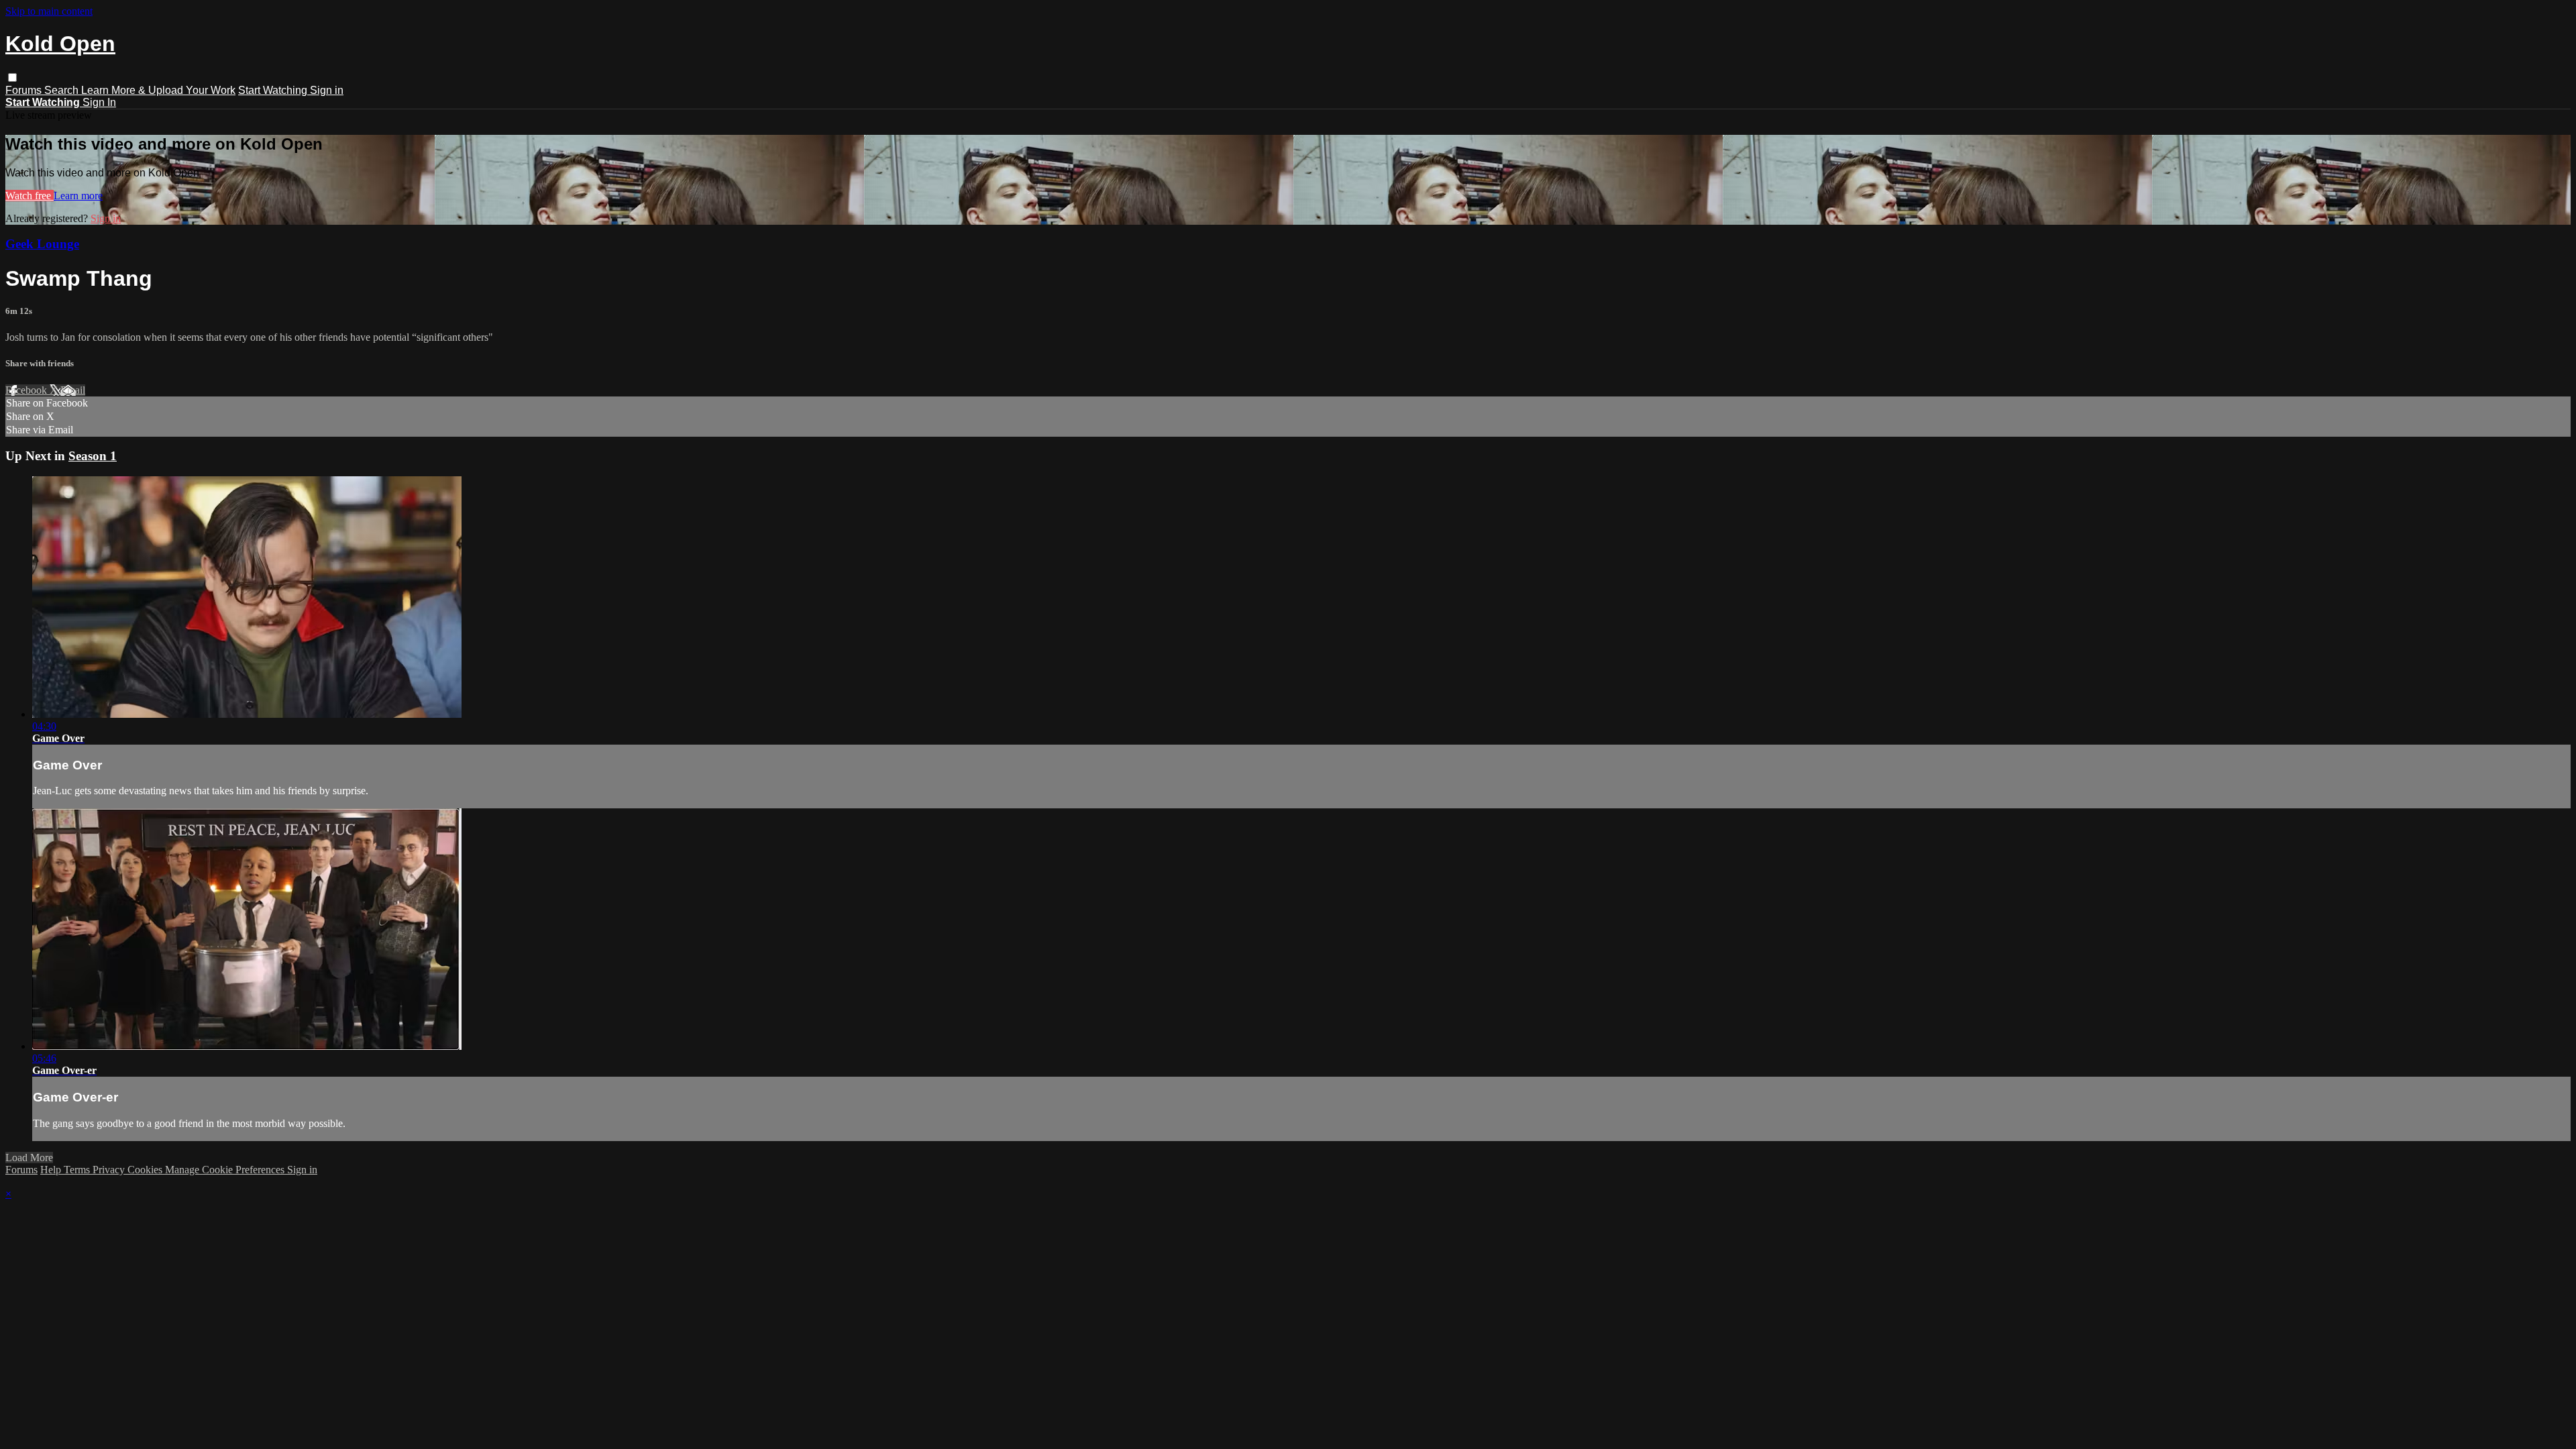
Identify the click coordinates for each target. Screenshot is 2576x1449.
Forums (25, 90)
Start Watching (274, 90)
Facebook (28, 390)
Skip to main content (49, 11)
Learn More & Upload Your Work (158, 90)
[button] (12, 77)
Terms (78, 1170)
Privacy (110, 1170)
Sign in (327, 90)
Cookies (146, 1170)
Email (73, 390)
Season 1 (93, 456)
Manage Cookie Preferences (226, 1170)
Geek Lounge (42, 244)
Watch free (30, 196)
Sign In (99, 102)
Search (63, 90)
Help (52, 1170)
